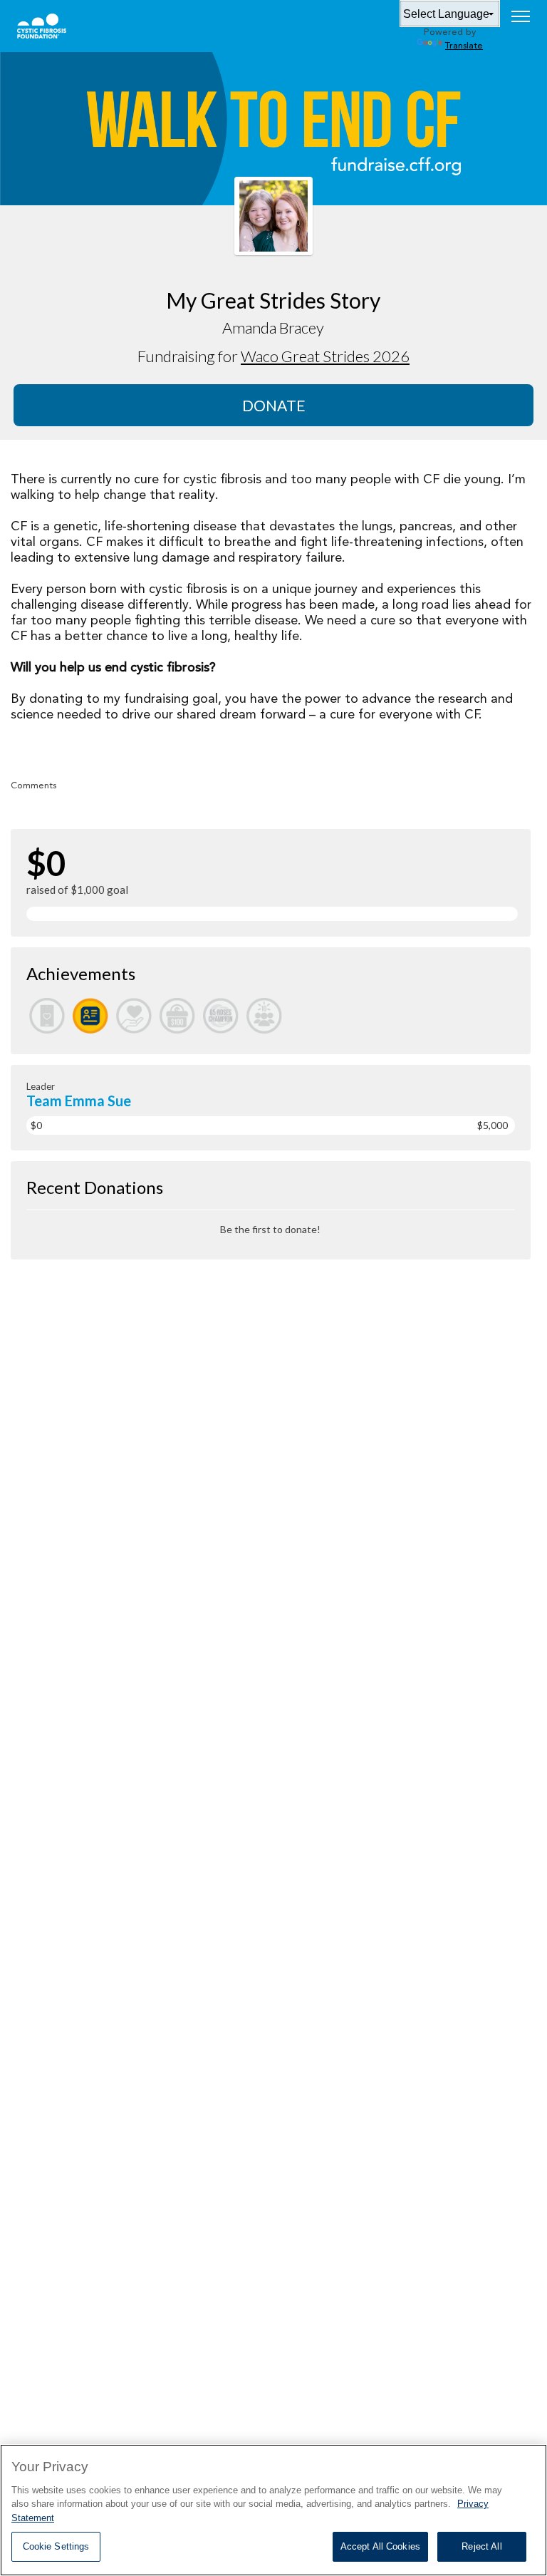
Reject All (481, 2546)
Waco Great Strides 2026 (325, 356)
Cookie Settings (56, 2546)
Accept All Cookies (380, 2546)
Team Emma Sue (79, 1101)
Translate (464, 46)
